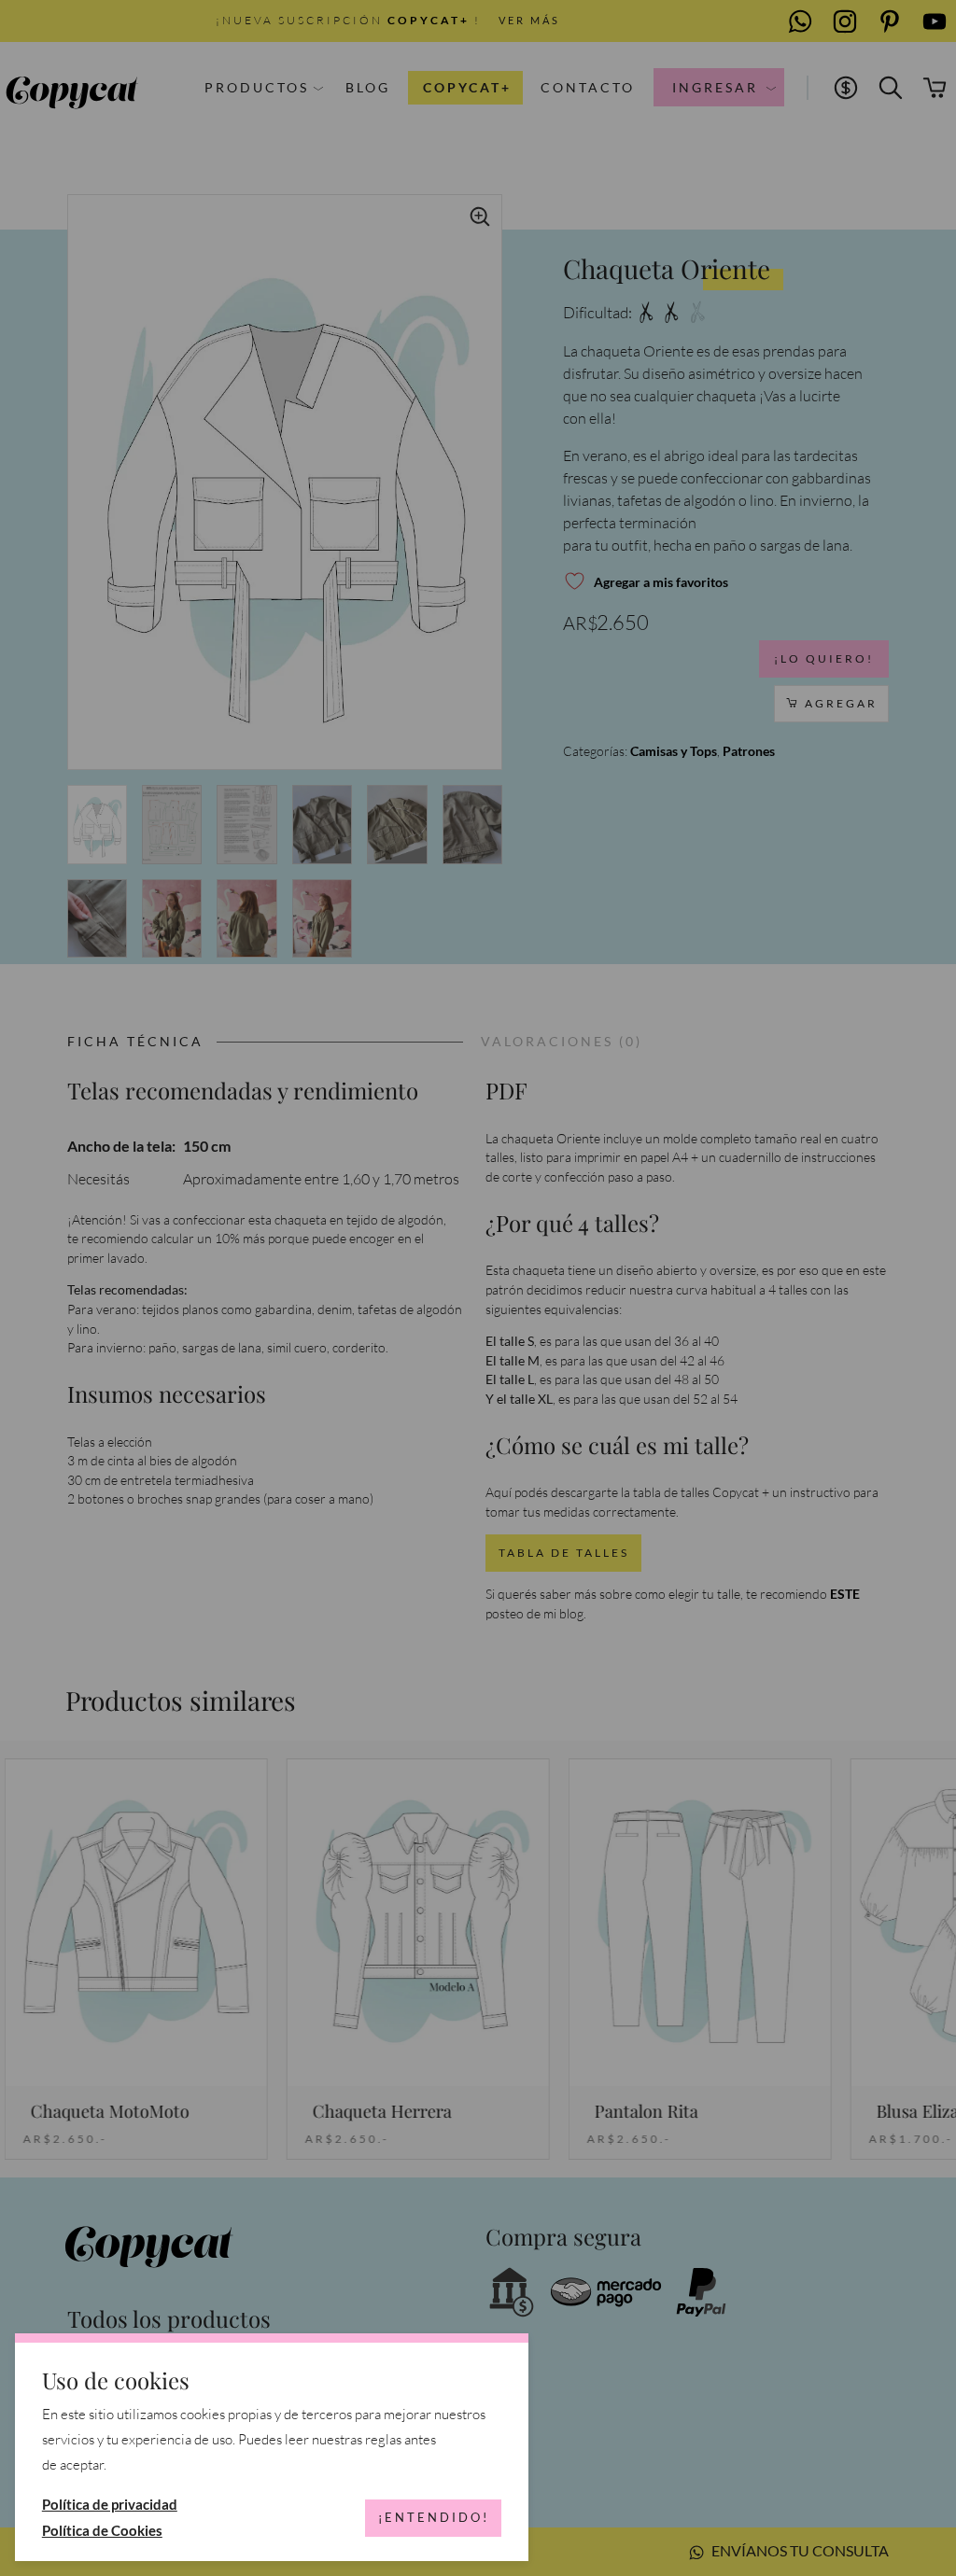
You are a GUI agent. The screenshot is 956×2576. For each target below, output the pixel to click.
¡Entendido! (434, 2517)
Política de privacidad (110, 2504)
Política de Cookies (102, 2530)
